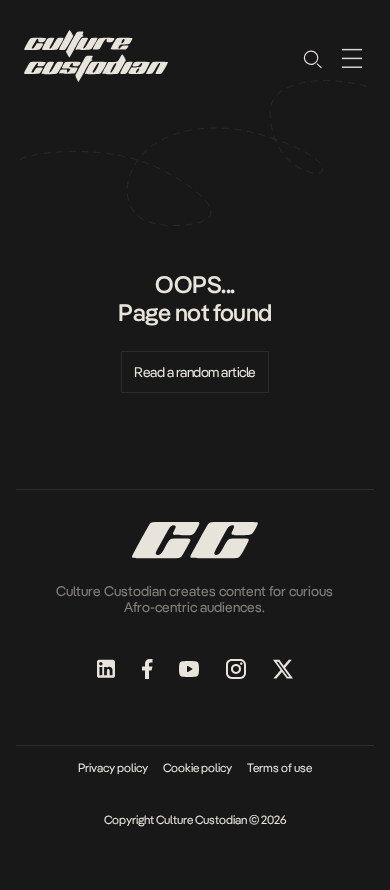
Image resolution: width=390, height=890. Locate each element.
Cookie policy (197, 768)
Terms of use (279, 768)
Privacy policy (113, 768)
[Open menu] (352, 58)
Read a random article (195, 372)
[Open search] (312, 58)
